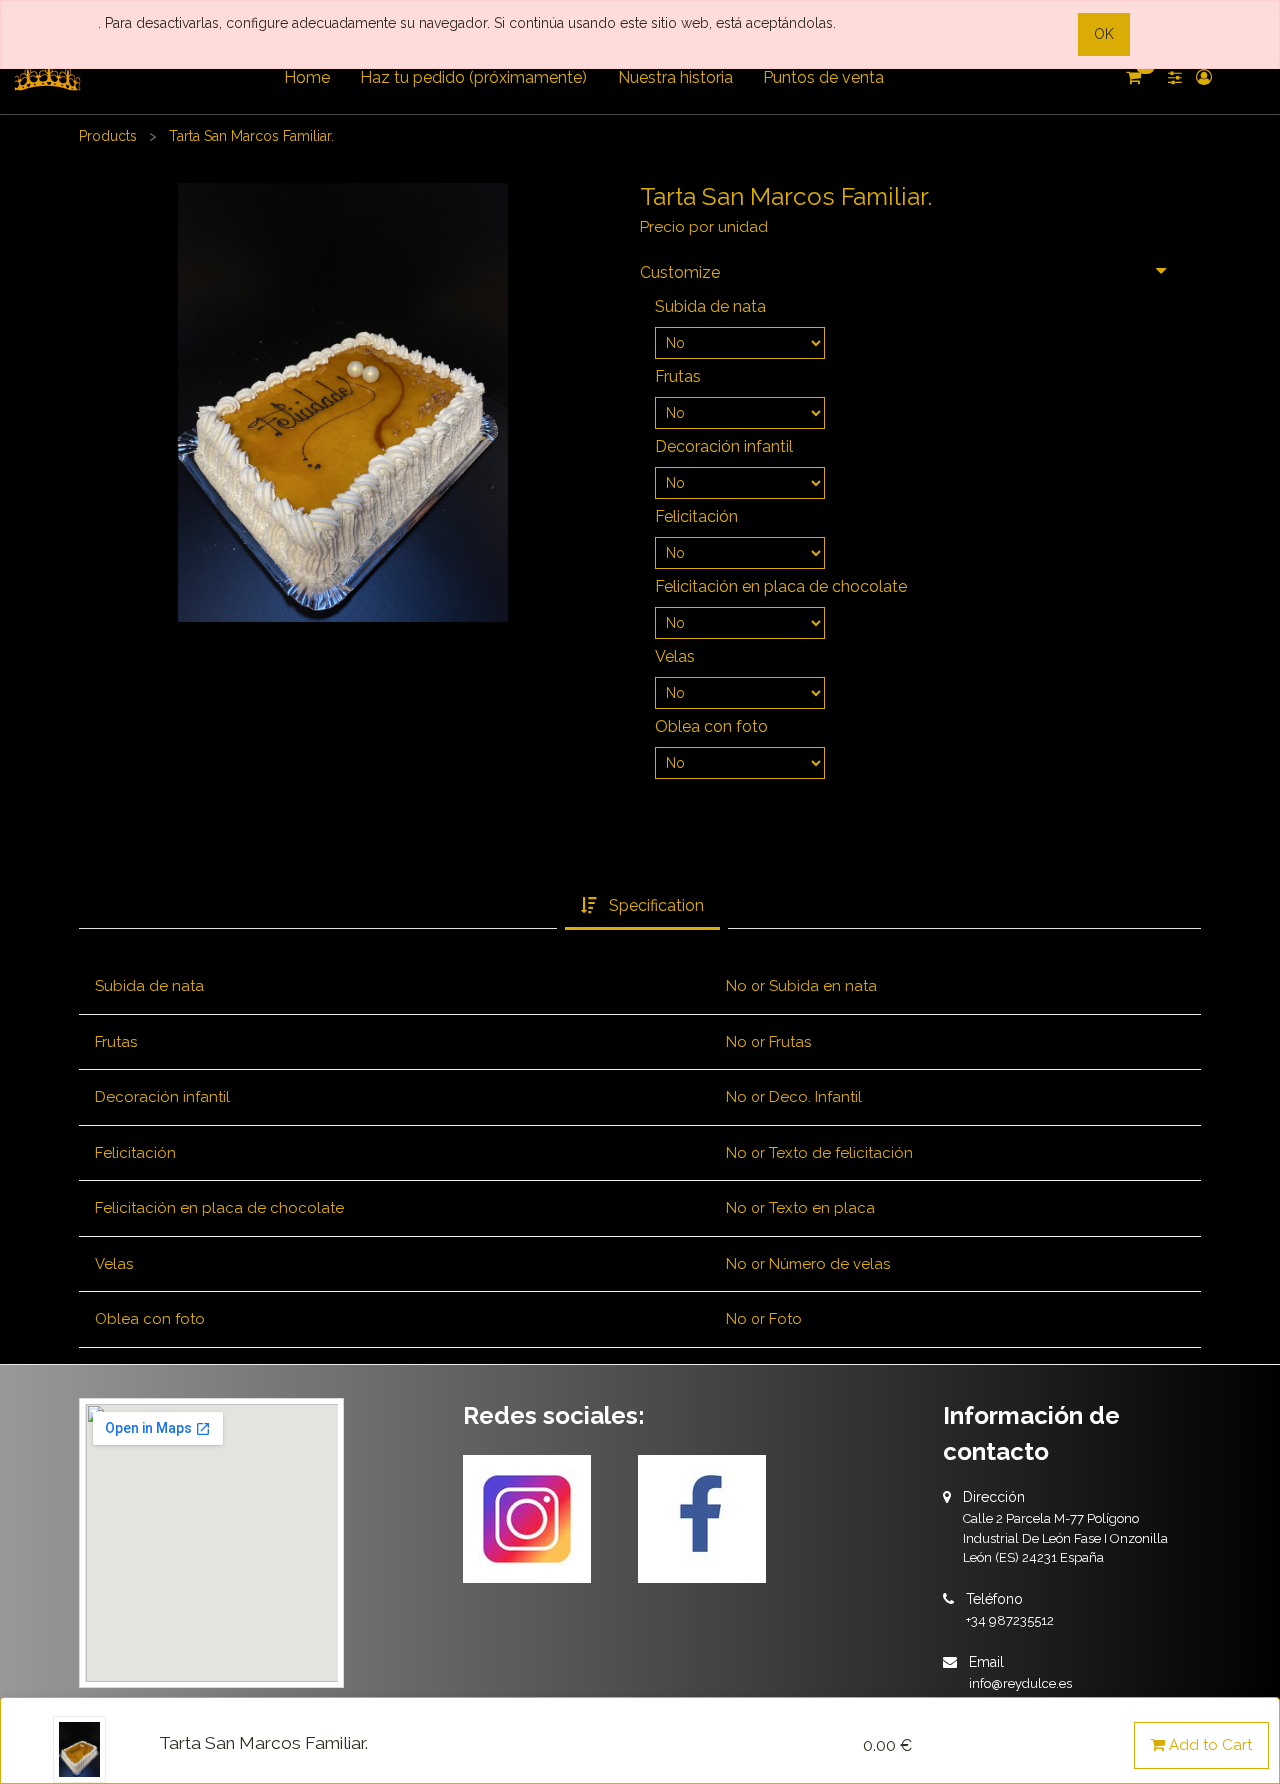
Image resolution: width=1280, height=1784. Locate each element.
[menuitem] (307, 78)
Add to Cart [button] (1208, 1745)
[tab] (642, 907)
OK (1104, 34)
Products (108, 136)
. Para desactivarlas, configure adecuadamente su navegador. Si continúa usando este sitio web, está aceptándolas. (467, 23)
